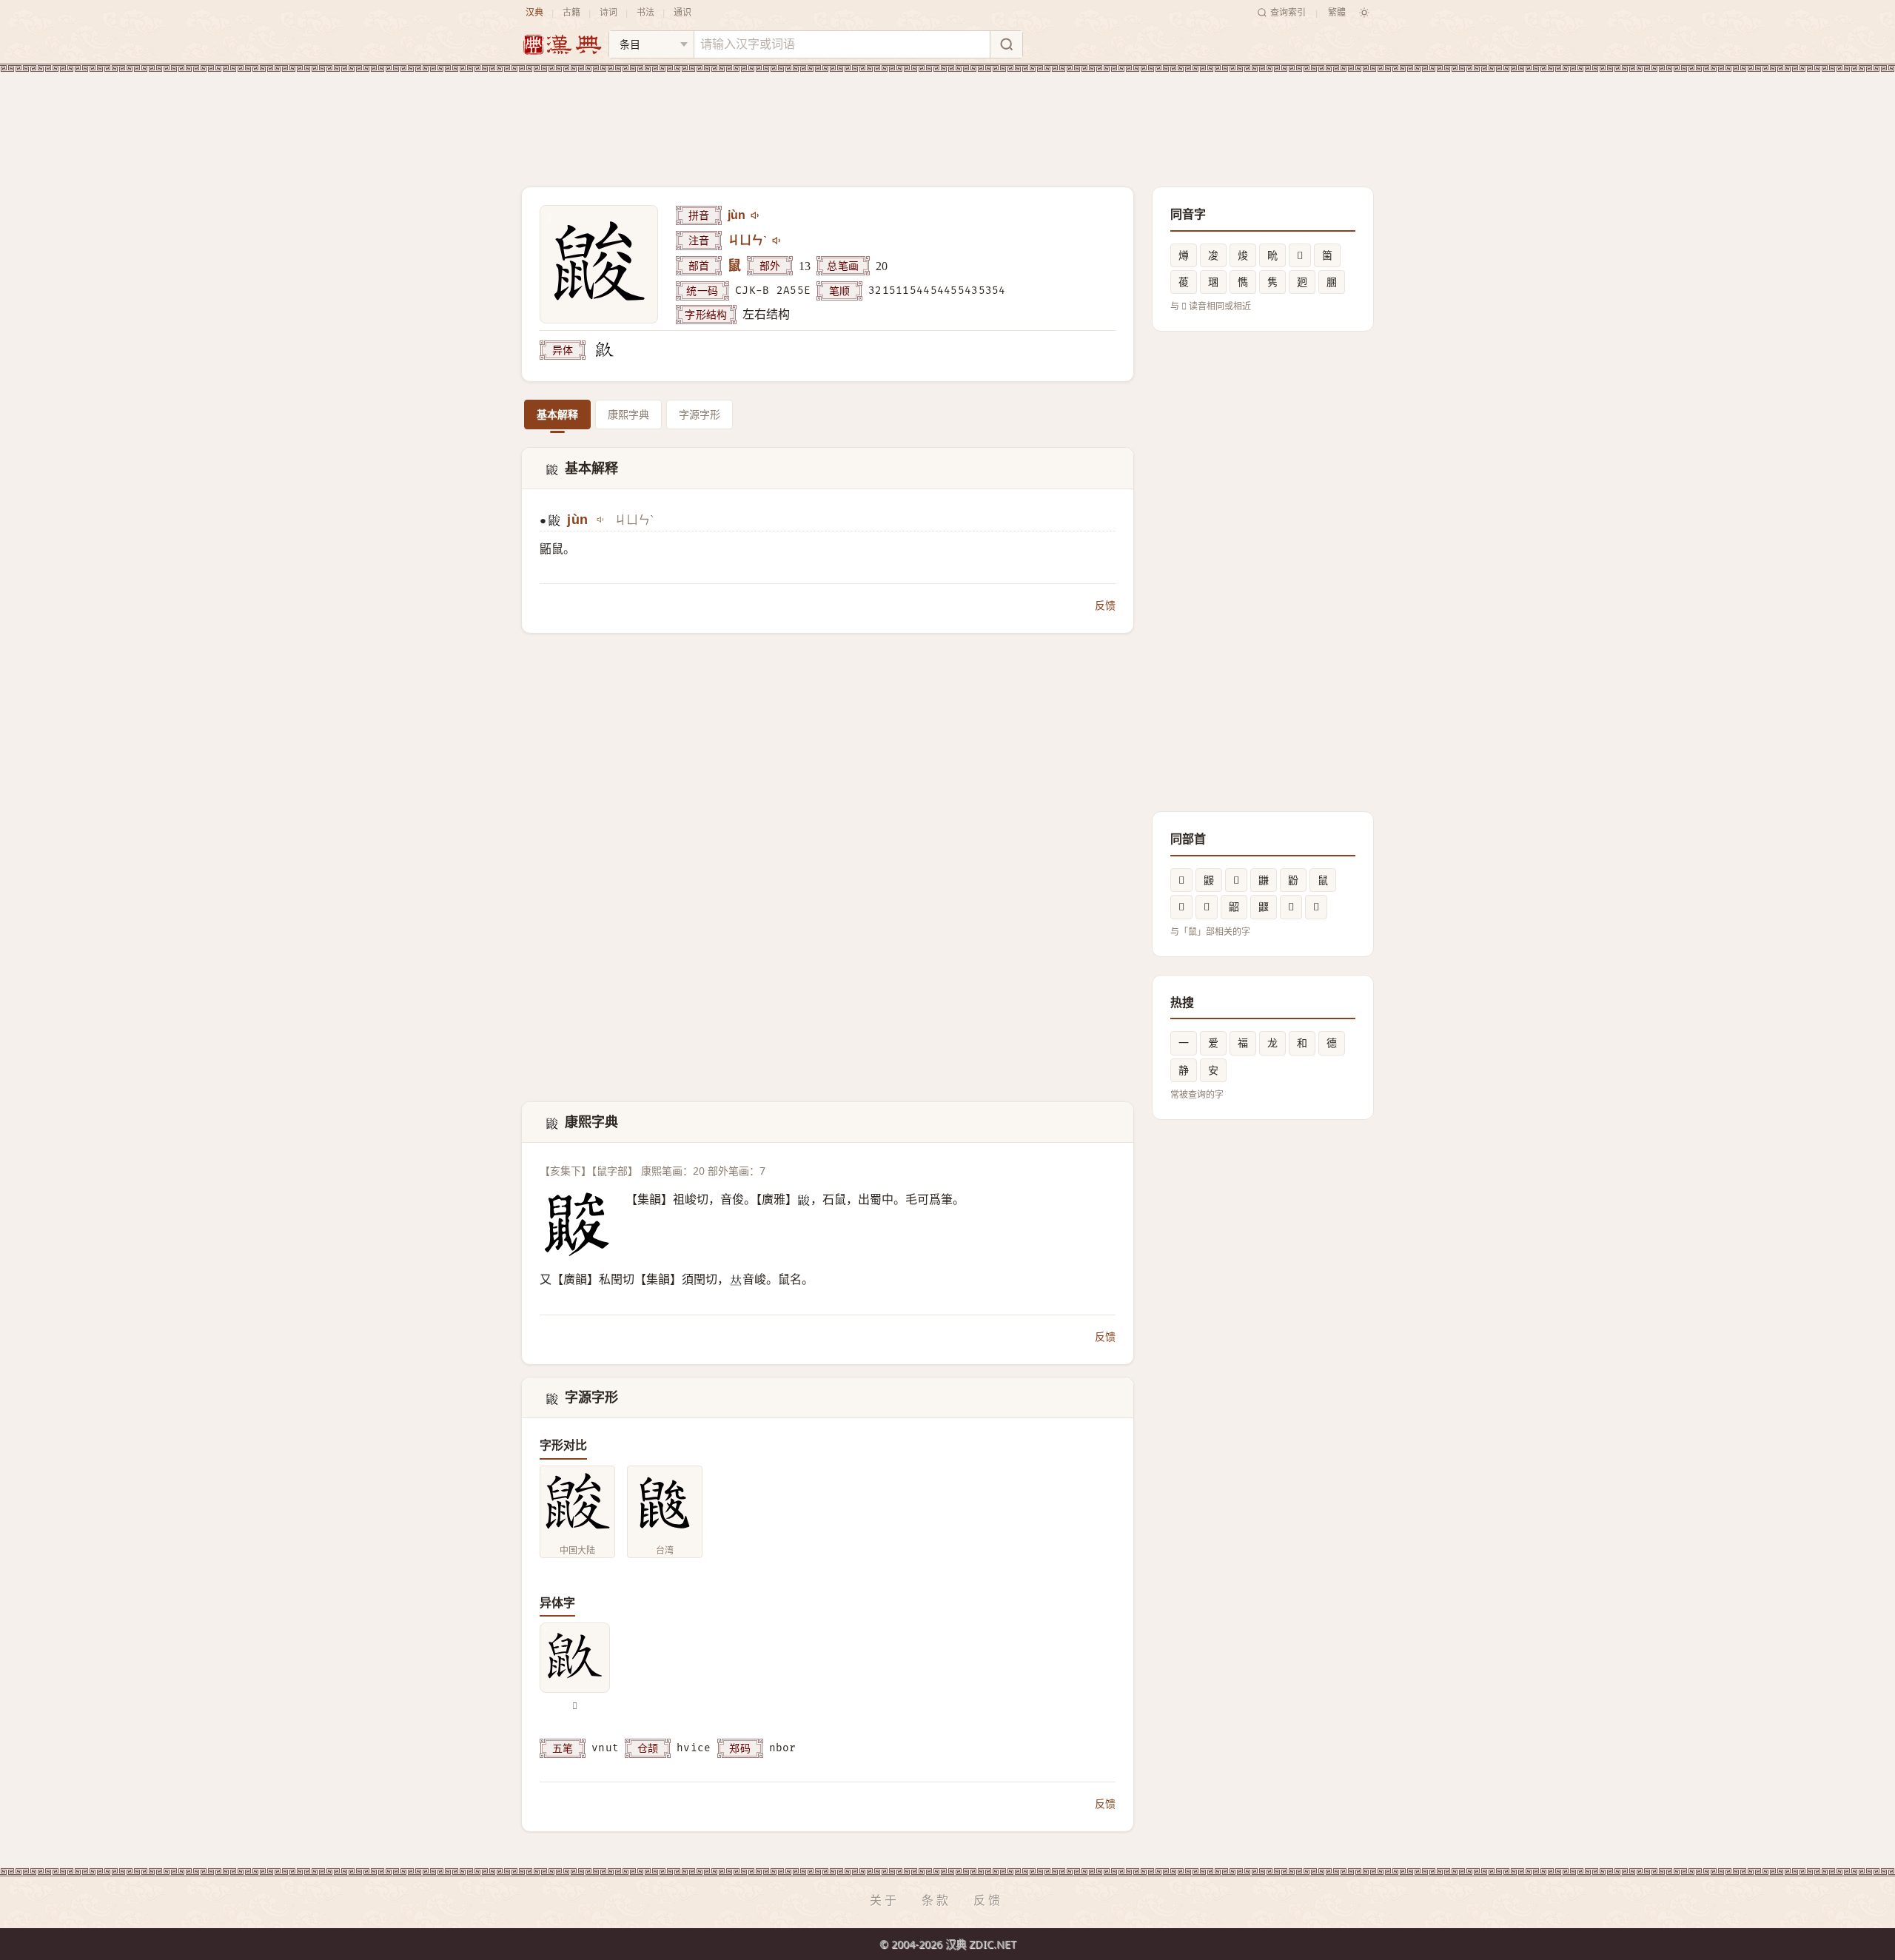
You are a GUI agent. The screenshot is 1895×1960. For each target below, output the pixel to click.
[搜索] (1006, 44)
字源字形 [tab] (700, 414)
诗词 (608, 12)
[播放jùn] (756, 215)
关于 (885, 1900)
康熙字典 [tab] (628, 414)
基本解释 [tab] (557, 414)
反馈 (1105, 605)
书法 (645, 12)
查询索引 (1288, 12)
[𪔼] (605, 350)
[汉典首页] (562, 45)
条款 (936, 1900)
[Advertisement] (947, 118)
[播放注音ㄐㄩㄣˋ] (777, 241)
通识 (682, 12)
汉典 (534, 12)
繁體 (1337, 12)
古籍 (571, 12)
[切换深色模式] (1364, 13)
